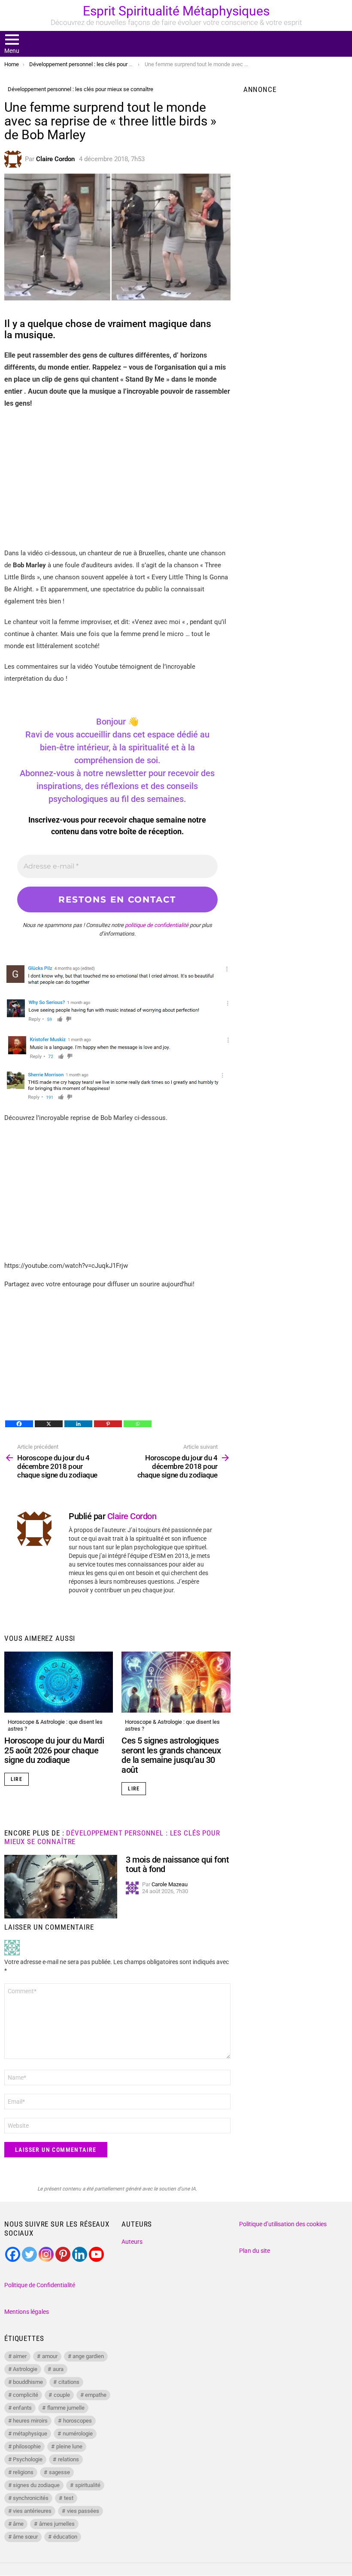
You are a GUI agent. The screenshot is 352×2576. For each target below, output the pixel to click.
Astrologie (25, 2369)
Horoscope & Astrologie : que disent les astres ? (55, 1725)
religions (23, 2472)
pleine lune (69, 2446)
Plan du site (255, 2251)
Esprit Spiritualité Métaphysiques (176, 11)
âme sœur (25, 2537)
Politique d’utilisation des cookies (283, 2224)
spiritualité (88, 2485)
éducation (65, 2537)
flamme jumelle (66, 2408)
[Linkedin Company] (80, 2254)
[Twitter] (29, 2254)
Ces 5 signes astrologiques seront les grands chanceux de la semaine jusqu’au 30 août (171, 1755)
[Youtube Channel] (96, 2254)
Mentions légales (27, 2312)
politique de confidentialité (157, 925)
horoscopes (77, 2421)
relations (68, 2459)
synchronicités (31, 2498)
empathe (96, 2395)
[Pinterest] (108, 1424)
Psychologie (28, 2459)
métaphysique (30, 2434)
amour (50, 2356)
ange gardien (88, 2356)
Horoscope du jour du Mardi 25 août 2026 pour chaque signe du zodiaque (54, 1750)
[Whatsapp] (138, 1424)
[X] (49, 1424)
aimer (20, 2356)
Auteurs (132, 2242)
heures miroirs (30, 2421)
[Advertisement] (117, 478)
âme (18, 2524)
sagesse (59, 2472)
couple (62, 2395)
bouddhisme (28, 2382)
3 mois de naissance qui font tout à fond (177, 1865)
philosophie (27, 2446)
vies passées (83, 2511)
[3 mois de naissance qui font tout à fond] (61, 1887)
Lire (17, 1779)
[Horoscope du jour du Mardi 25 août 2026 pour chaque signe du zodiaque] (59, 1682)
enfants (22, 2408)
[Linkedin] (78, 1424)
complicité (26, 2395)
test (69, 2498)
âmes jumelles (57, 2524)
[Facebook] (19, 1424)
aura (58, 2369)
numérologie (78, 2434)
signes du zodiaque (36, 2485)
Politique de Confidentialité (40, 2285)
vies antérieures (32, 2511)
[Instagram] (46, 2254)
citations (69, 2382)
